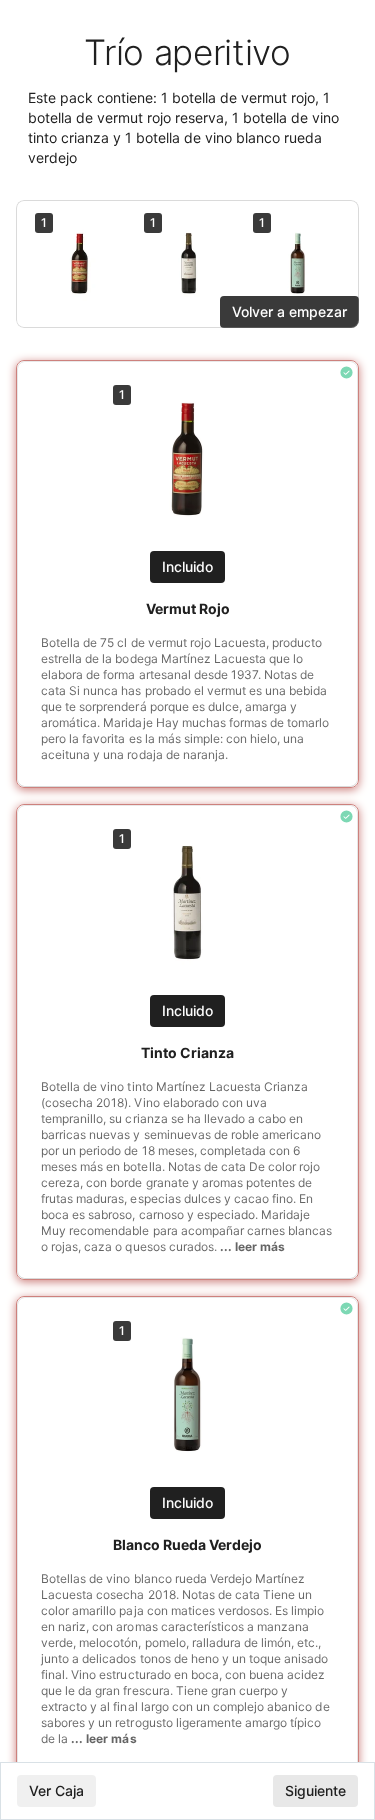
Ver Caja (56, 1790)
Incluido (187, 566)
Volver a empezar (289, 311)
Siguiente (315, 1790)
